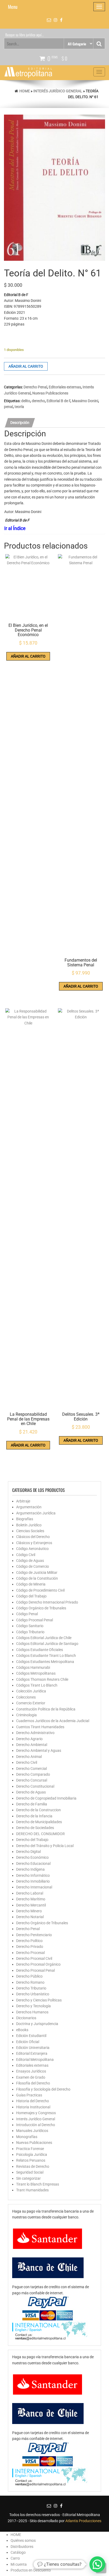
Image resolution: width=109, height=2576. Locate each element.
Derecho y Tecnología (33, 2006)
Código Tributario (30, 1632)
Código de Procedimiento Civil (40, 1590)
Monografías (27, 2137)
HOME (16, 2535)
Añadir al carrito (26, 366)
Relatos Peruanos (31, 2160)
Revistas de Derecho (33, 2166)
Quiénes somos (23, 2540)
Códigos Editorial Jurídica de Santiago (47, 1644)
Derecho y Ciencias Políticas (39, 2000)
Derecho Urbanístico (33, 1994)
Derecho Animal (29, 1757)
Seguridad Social (30, 2172)
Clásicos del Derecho (33, 1537)
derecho (38, 401)
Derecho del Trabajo (32, 1840)
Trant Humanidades (32, 2190)
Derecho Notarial (30, 1917)
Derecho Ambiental (32, 1745)
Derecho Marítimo (31, 1899)
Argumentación (29, 1507)
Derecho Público (29, 1976)
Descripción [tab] (20, 423)
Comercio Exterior (31, 1703)
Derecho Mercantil (31, 1905)
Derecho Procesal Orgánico (38, 1964)
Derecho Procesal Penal (35, 1970)
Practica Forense (30, 2149)
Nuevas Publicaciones (50, 393)
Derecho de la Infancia (34, 1816)
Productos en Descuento (31, 2570)
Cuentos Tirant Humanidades (40, 1727)
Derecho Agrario (29, 1739)
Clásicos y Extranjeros (34, 1543)
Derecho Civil (27, 1762)
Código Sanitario (30, 1626)
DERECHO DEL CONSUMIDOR (40, 1834)
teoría (19, 407)
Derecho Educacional (33, 1863)
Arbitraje (23, 1501)
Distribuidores (22, 2547)
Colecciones (26, 1697)
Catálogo (18, 2552)
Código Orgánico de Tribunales (41, 1608)
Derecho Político (29, 1941)
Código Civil (26, 1555)
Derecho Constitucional (35, 1786)
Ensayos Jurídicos (31, 2071)
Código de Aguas (30, 1561)
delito (26, 401)
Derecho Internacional (34, 1887)
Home (25, 91)
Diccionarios (26, 2018)
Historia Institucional (33, 2107)
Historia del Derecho (33, 2101)
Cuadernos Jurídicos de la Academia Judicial (53, 1721)
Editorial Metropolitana (35, 2060)
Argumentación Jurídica (36, 1513)
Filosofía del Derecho (33, 2083)
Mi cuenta (19, 2564)
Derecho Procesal (30, 1953)
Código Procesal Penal (35, 1620)
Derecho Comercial (31, 1769)
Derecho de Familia (32, 1804)
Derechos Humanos (32, 2012)
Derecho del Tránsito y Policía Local (45, 1846)
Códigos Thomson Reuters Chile (42, 1679)
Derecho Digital (28, 1852)
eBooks (22, 2030)
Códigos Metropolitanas (36, 1673)
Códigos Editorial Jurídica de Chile (44, 1638)
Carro (15, 2558)
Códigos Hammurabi (33, 1667)
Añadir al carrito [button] (28, 656)
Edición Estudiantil (31, 2036)
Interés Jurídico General (58, 91)
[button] (97, 2564)
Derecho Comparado (33, 1774)
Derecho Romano (30, 1982)
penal (8, 407)
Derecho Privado (30, 1947)
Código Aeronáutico (32, 1549)
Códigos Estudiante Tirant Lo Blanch (46, 1656)
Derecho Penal (35, 387)
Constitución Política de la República (46, 1709)
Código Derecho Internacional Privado (47, 1602)
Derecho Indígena (30, 1869)
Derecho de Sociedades (35, 1828)
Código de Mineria (31, 1584)
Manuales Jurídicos (32, 2131)
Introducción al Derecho (36, 2125)
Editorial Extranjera (32, 2053)
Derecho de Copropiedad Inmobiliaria (46, 1798)
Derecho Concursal (32, 1780)
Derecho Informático (33, 1875)
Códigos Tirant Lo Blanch (37, 1685)
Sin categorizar (28, 2178)
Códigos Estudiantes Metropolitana (45, 1662)
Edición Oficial (28, 2042)
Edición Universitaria (33, 2048)
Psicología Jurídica (32, 2154)
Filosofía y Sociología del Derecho (43, 2089)
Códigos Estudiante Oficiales (40, 1650)
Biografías (25, 1519)
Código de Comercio (33, 1566)
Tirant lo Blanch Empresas (38, 2184)
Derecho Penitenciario (34, 1935)
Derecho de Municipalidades (39, 1822)
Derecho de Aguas (31, 1792)
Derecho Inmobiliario (33, 1881)
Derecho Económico (32, 1857)
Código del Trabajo (31, 1596)
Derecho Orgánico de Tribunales (42, 1923)
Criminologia (26, 1715)
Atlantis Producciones (83, 2521)
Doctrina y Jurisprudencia (37, 2024)
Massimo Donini (85, 401)
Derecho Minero (29, 1911)
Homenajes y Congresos (36, 2113)
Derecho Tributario (31, 1988)
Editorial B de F (58, 401)
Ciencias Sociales (30, 1531)
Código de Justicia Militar (37, 1572)
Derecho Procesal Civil (34, 1958)
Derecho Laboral (30, 1893)
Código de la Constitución (37, 1578)
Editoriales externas (65, 387)
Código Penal (27, 1614)
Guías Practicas (29, 2095)
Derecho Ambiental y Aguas (39, 1750)
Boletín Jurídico (29, 1525)
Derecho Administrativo (35, 1733)
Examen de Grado (31, 2077)
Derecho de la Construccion (38, 1810)
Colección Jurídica (31, 1691)
